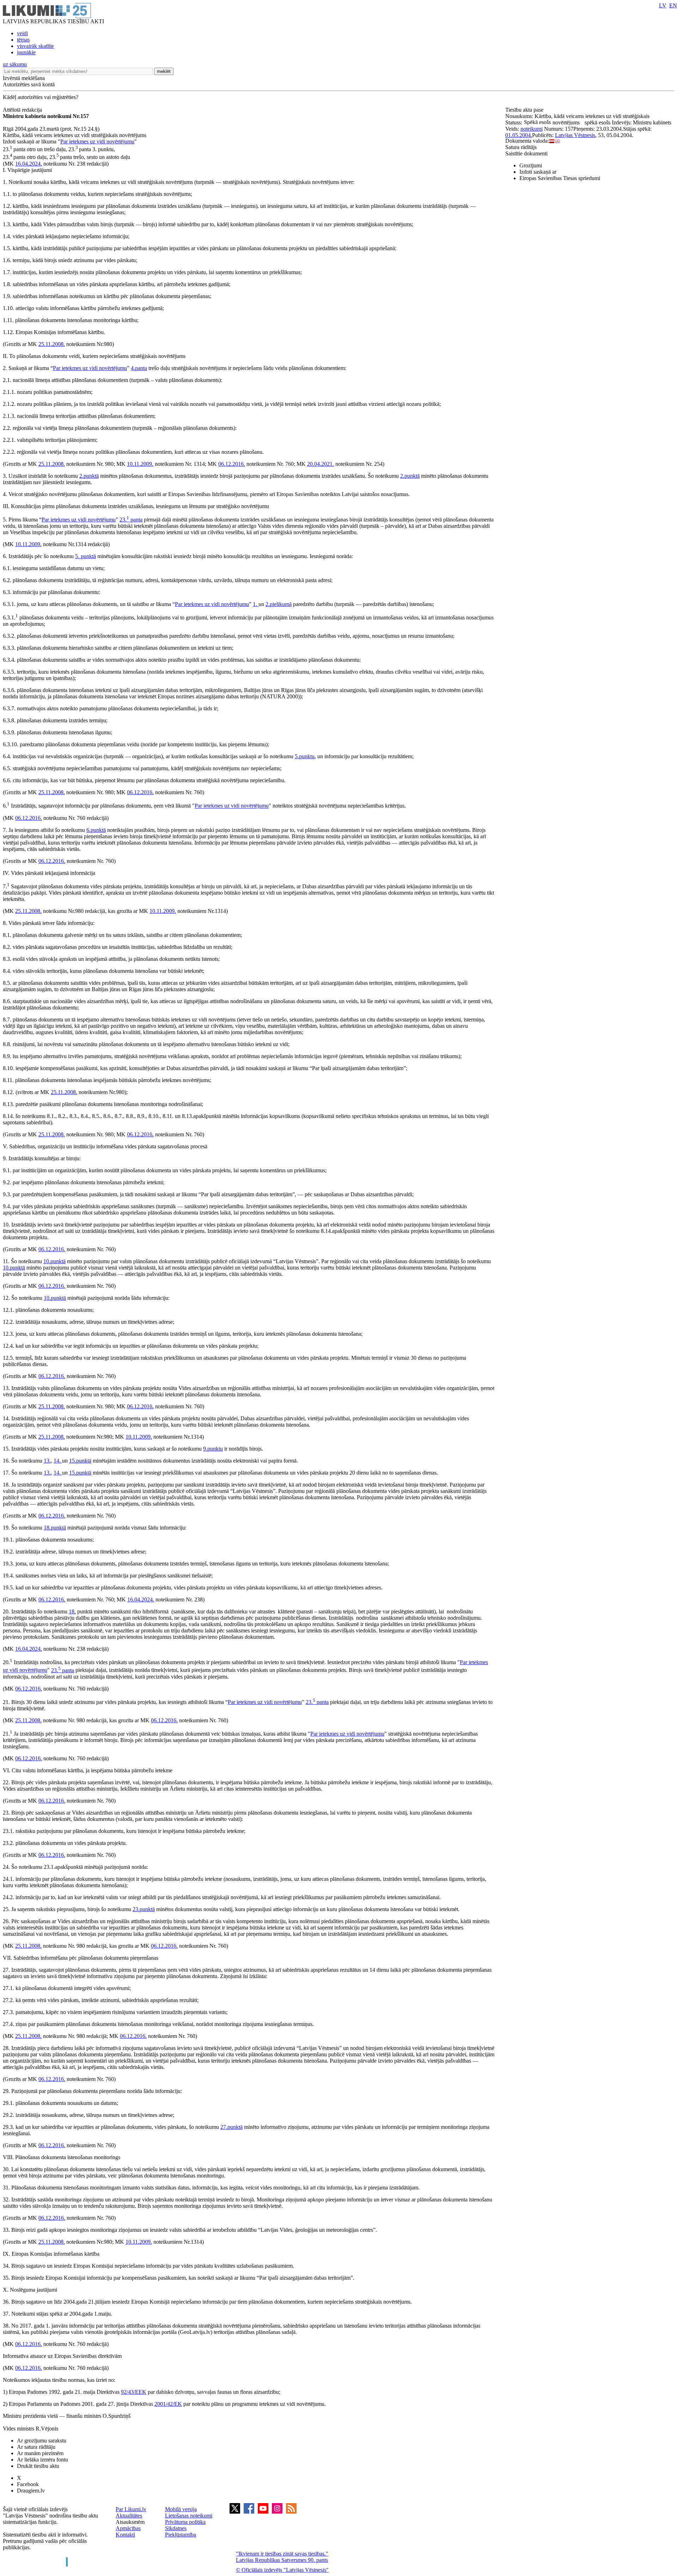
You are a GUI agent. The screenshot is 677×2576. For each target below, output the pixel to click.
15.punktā (80, 1461)
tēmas (23, 40)
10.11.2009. (140, 464)
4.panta (139, 368)
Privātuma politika (185, 2522)
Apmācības (128, 2528)
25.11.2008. (52, 344)
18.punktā (55, 1528)
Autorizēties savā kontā (29, 84)
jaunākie (26, 52)
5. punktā (86, 556)
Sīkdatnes (176, 2528)
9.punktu (213, 1449)
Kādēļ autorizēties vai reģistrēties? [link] (41, 97)
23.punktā (144, 1909)
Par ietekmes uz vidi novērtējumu (97, 141)
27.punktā (231, 2127)
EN (673, 5)
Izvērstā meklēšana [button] (24, 78)
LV (663, 5)
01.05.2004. (519, 135)
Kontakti (125, 2535)
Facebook (28, 2484)
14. (58, 1461)
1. (256, 604)
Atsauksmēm (130, 2522)
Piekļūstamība (181, 2535)
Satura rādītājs (521, 147)
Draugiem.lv (31, 2491)
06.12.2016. (232, 464)
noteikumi (532, 129)
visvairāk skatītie (35, 46)
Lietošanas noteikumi (189, 2516)
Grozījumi (531, 165)
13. (47, 1461)
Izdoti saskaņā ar (538, 172)
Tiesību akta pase (525, 110)
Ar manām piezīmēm (40, 2453)
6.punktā (96, 830)
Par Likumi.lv (131, 2509)
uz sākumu (15, 64)
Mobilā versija (181, 2509)
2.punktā (89, 476)
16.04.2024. (29, 164)
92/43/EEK (134, 2392)
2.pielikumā (279, 604)
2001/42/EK (168, 2404)
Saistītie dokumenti (526, 153)
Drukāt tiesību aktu (38, 2466)
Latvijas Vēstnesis (575, 135)
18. (72, 1611)
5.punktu (305, 756)
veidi (22, 33)
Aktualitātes (129, 2516)
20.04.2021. (321, 464)
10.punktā (54, 1261)
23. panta (131, 520)
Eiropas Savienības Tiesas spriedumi (560, 178)
